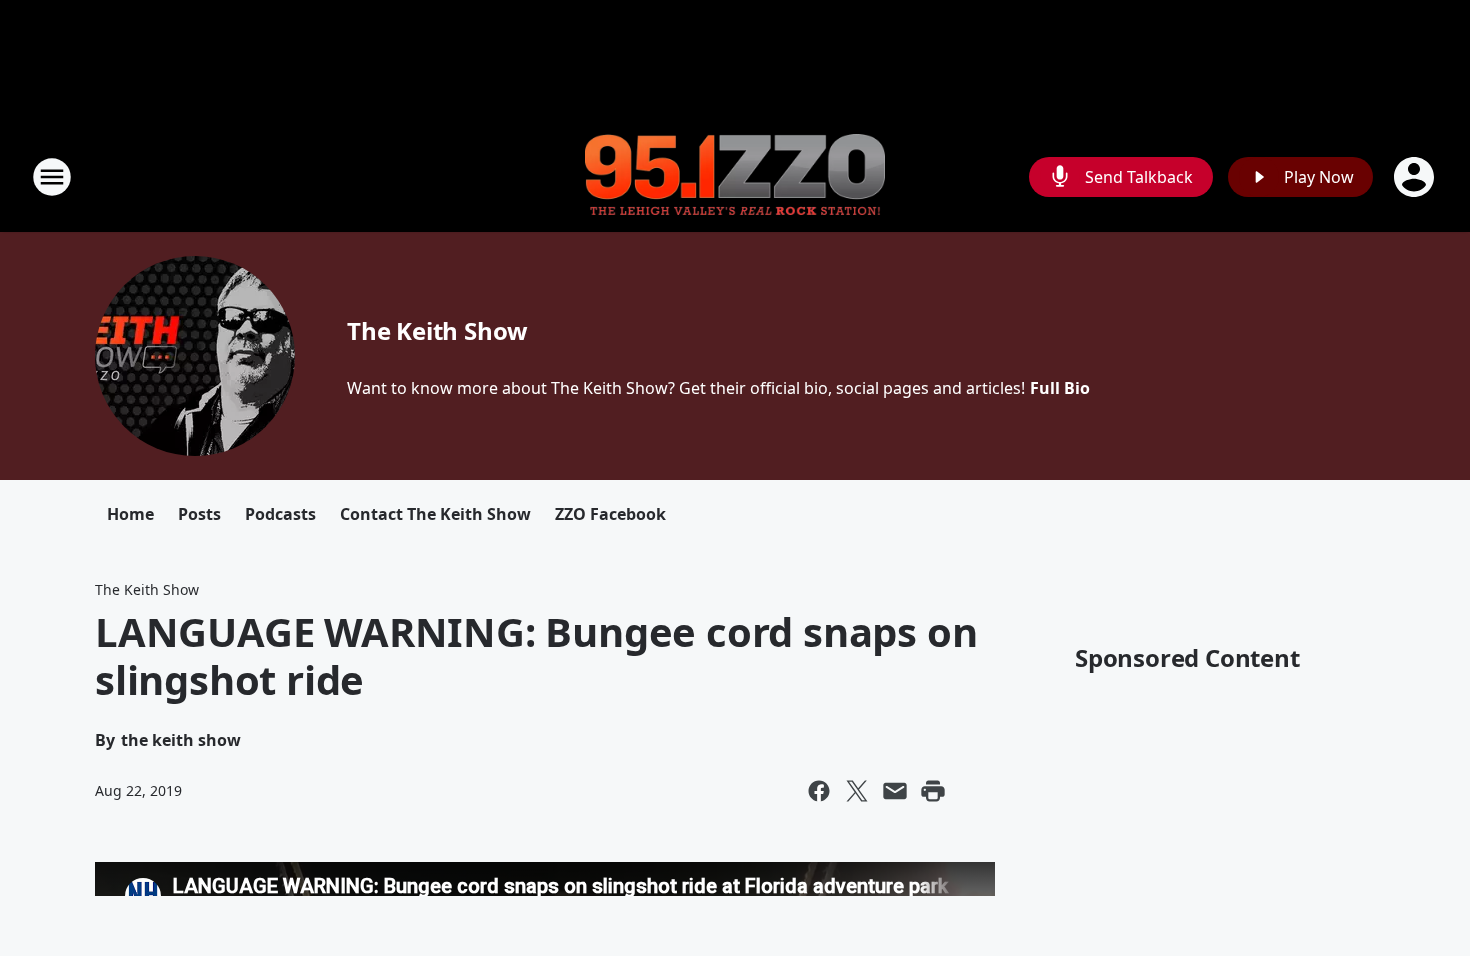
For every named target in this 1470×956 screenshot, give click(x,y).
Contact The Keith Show (435, 514)
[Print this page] (933, 791)
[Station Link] (735, 177)
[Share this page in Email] (895, 791)
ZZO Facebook (610, 514)
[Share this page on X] (857, 791)
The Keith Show (437, 330)
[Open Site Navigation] (52, 177)
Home (130, 514)
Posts (199, 514)
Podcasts (280, 514)
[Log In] (1416, 177)
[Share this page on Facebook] (819, 791)
